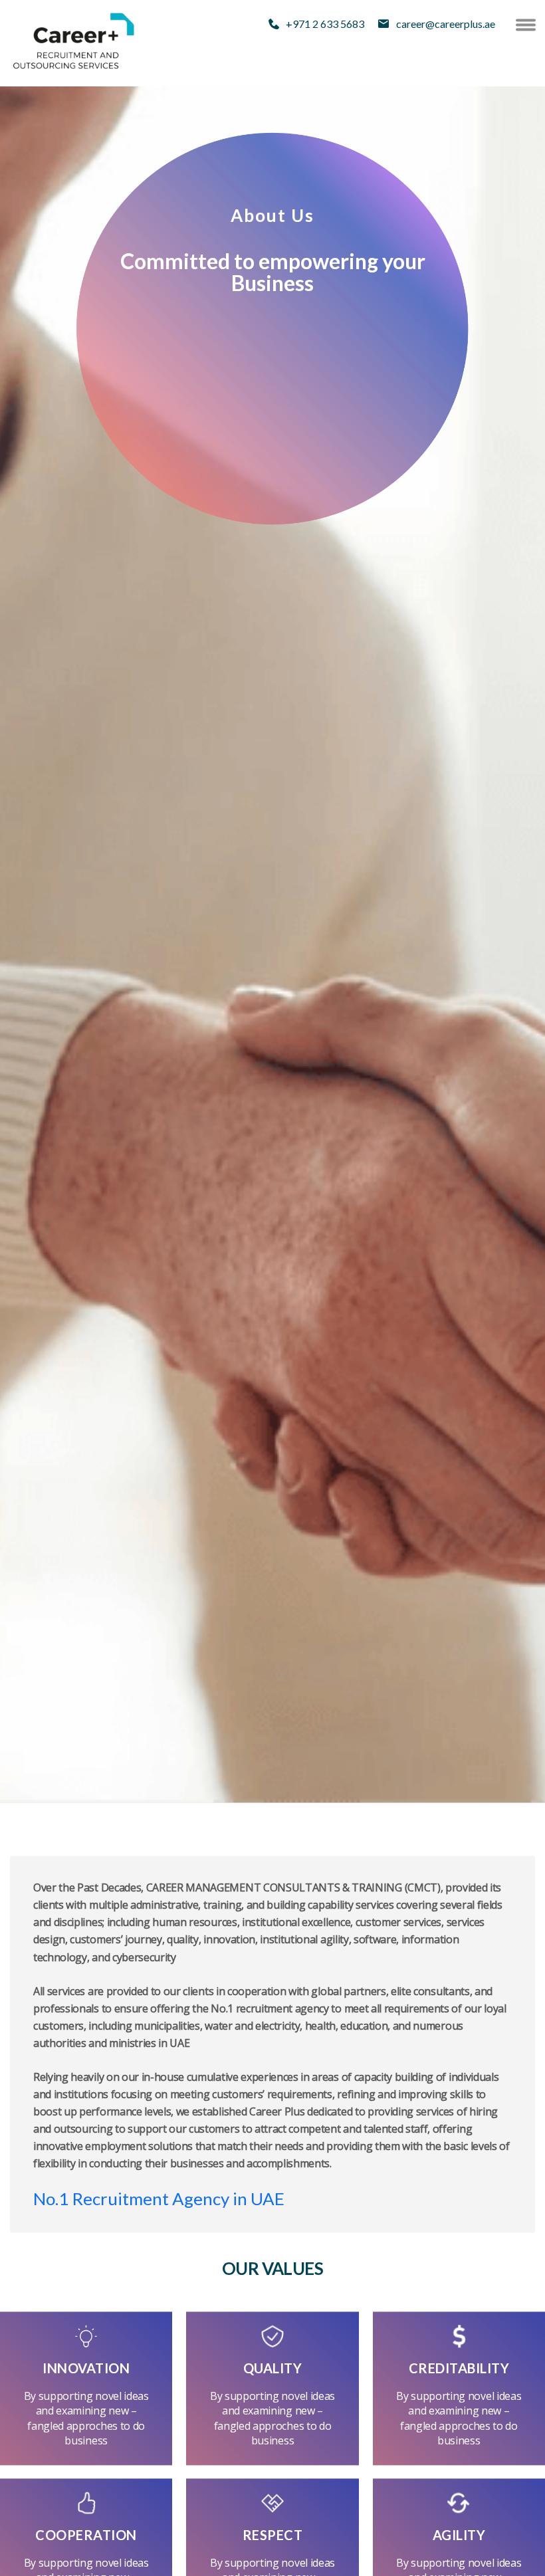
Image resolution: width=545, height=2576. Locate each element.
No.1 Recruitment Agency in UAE (159, 2199)
